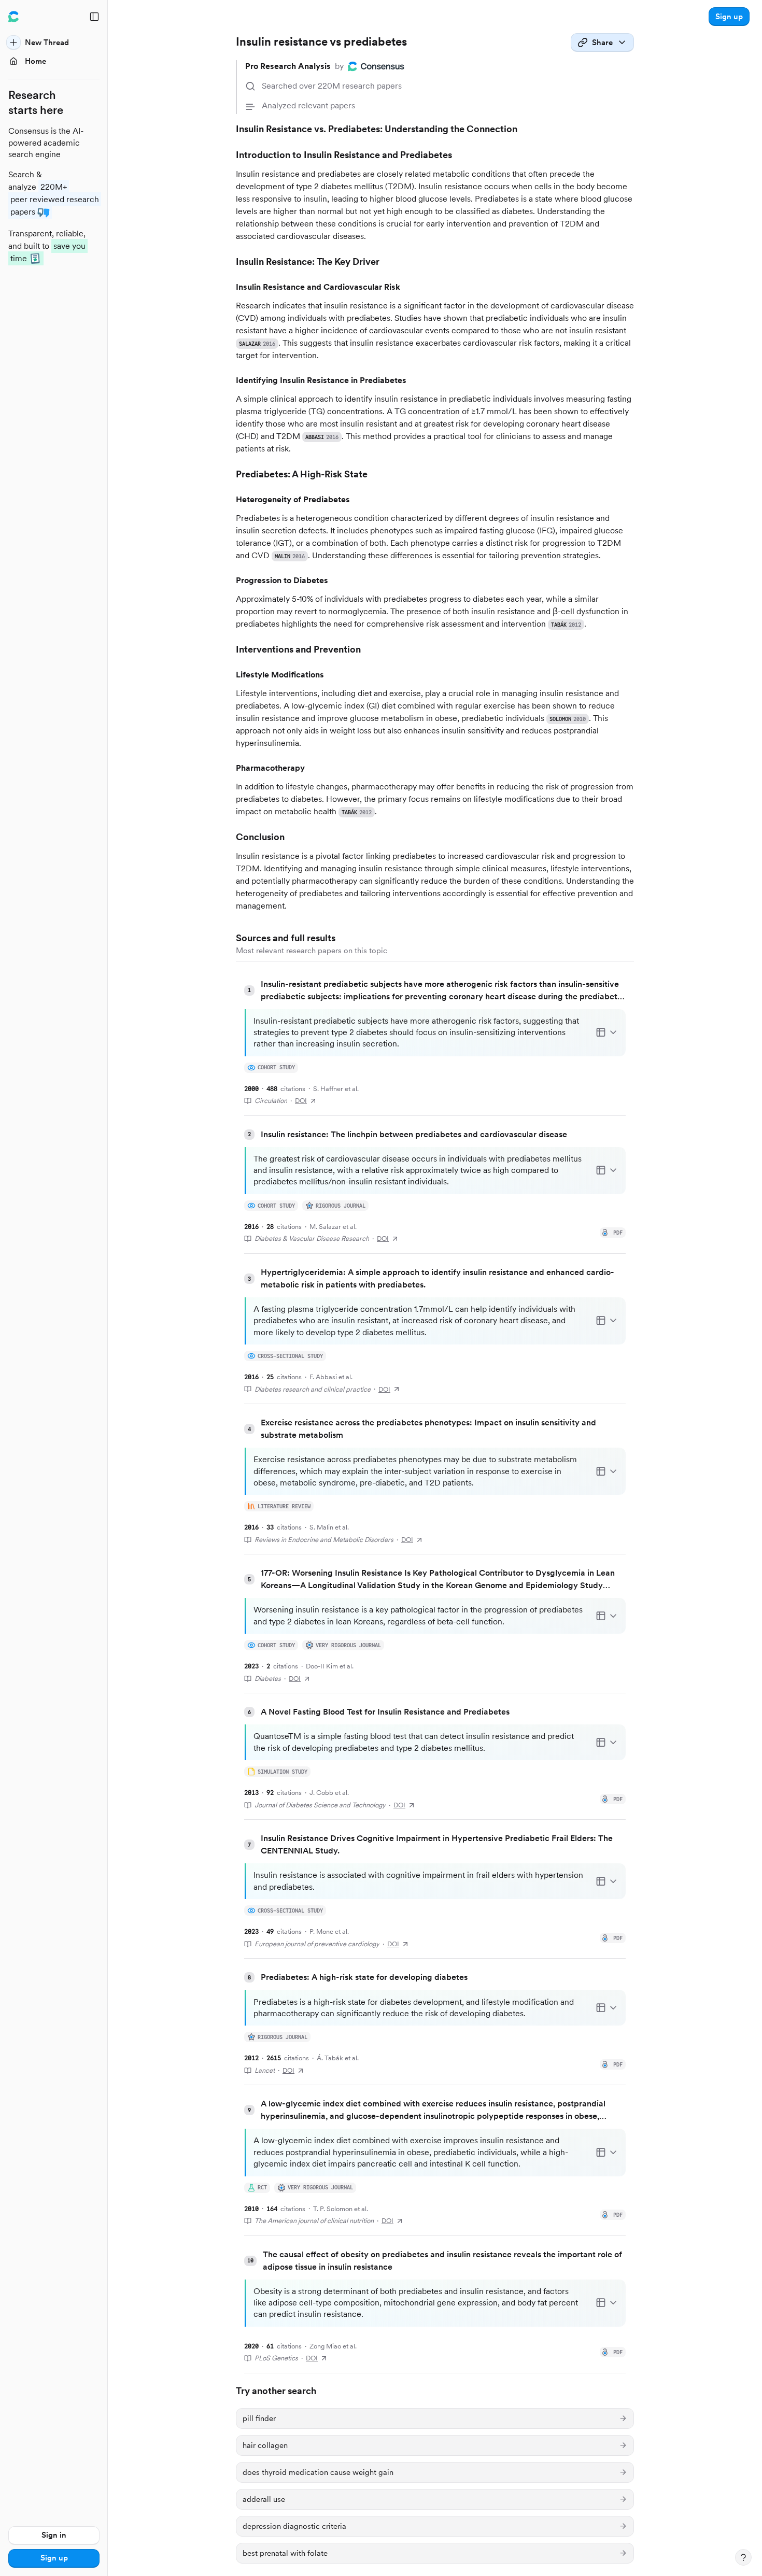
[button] (729, 17)
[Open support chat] (743, 2557)
